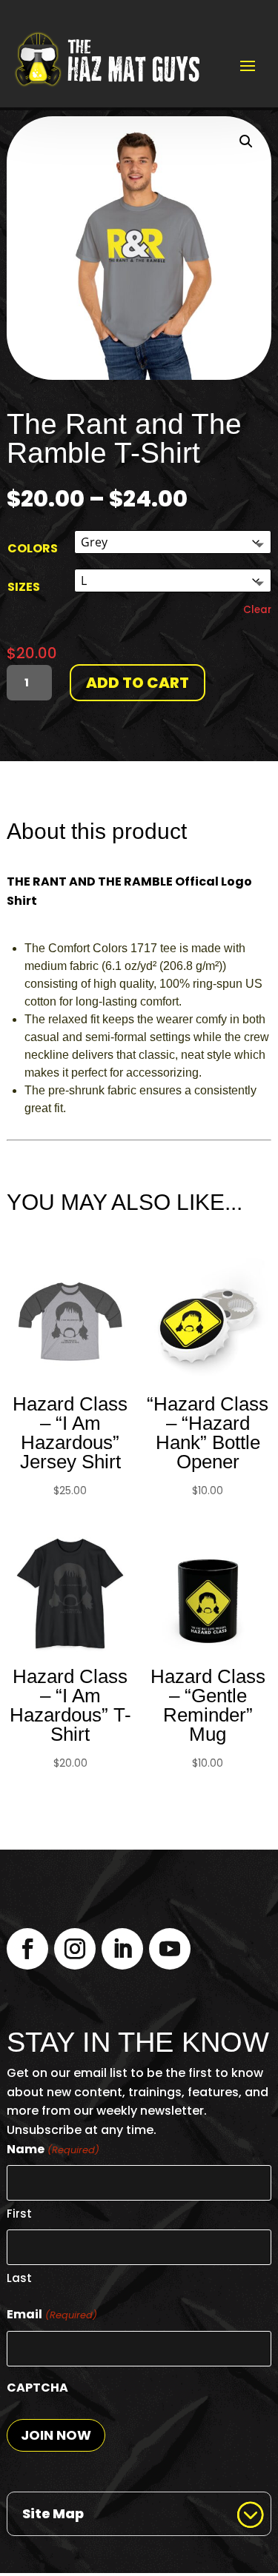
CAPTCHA (37, 2388)
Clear (257, 610)
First (19, 2214)
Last (19, 2278)
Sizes (24, 587)
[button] (246, 141)
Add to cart (138, 683)
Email (52, 2314)
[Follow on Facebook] (27, 1949)
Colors (33, 548)
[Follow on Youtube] (170, 1949)
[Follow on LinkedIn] (122, 1949)
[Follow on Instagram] (75, 1949)
